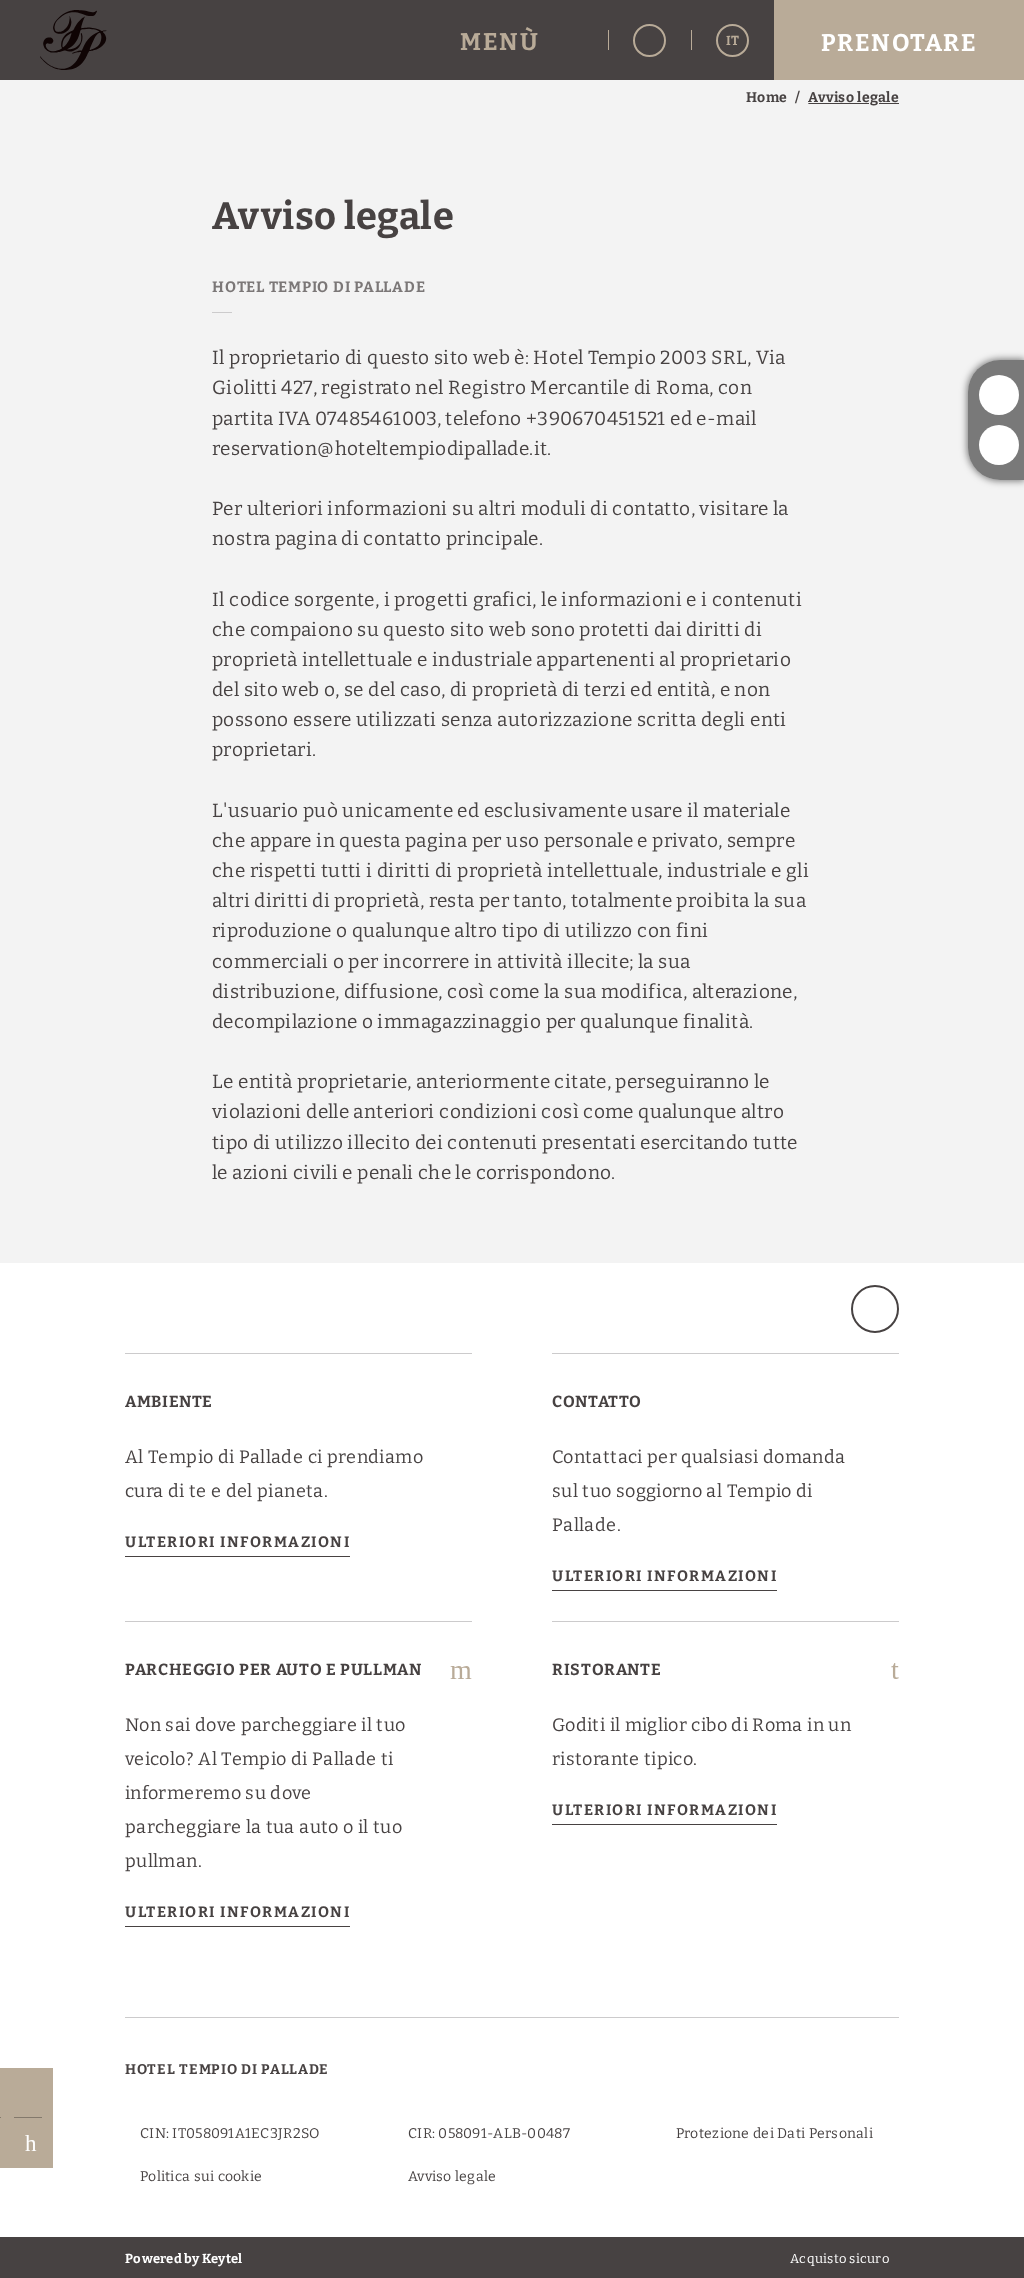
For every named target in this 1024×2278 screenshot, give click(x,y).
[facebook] (999, 445)
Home (766, 98)
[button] (521, 40)
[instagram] (999, 395)
